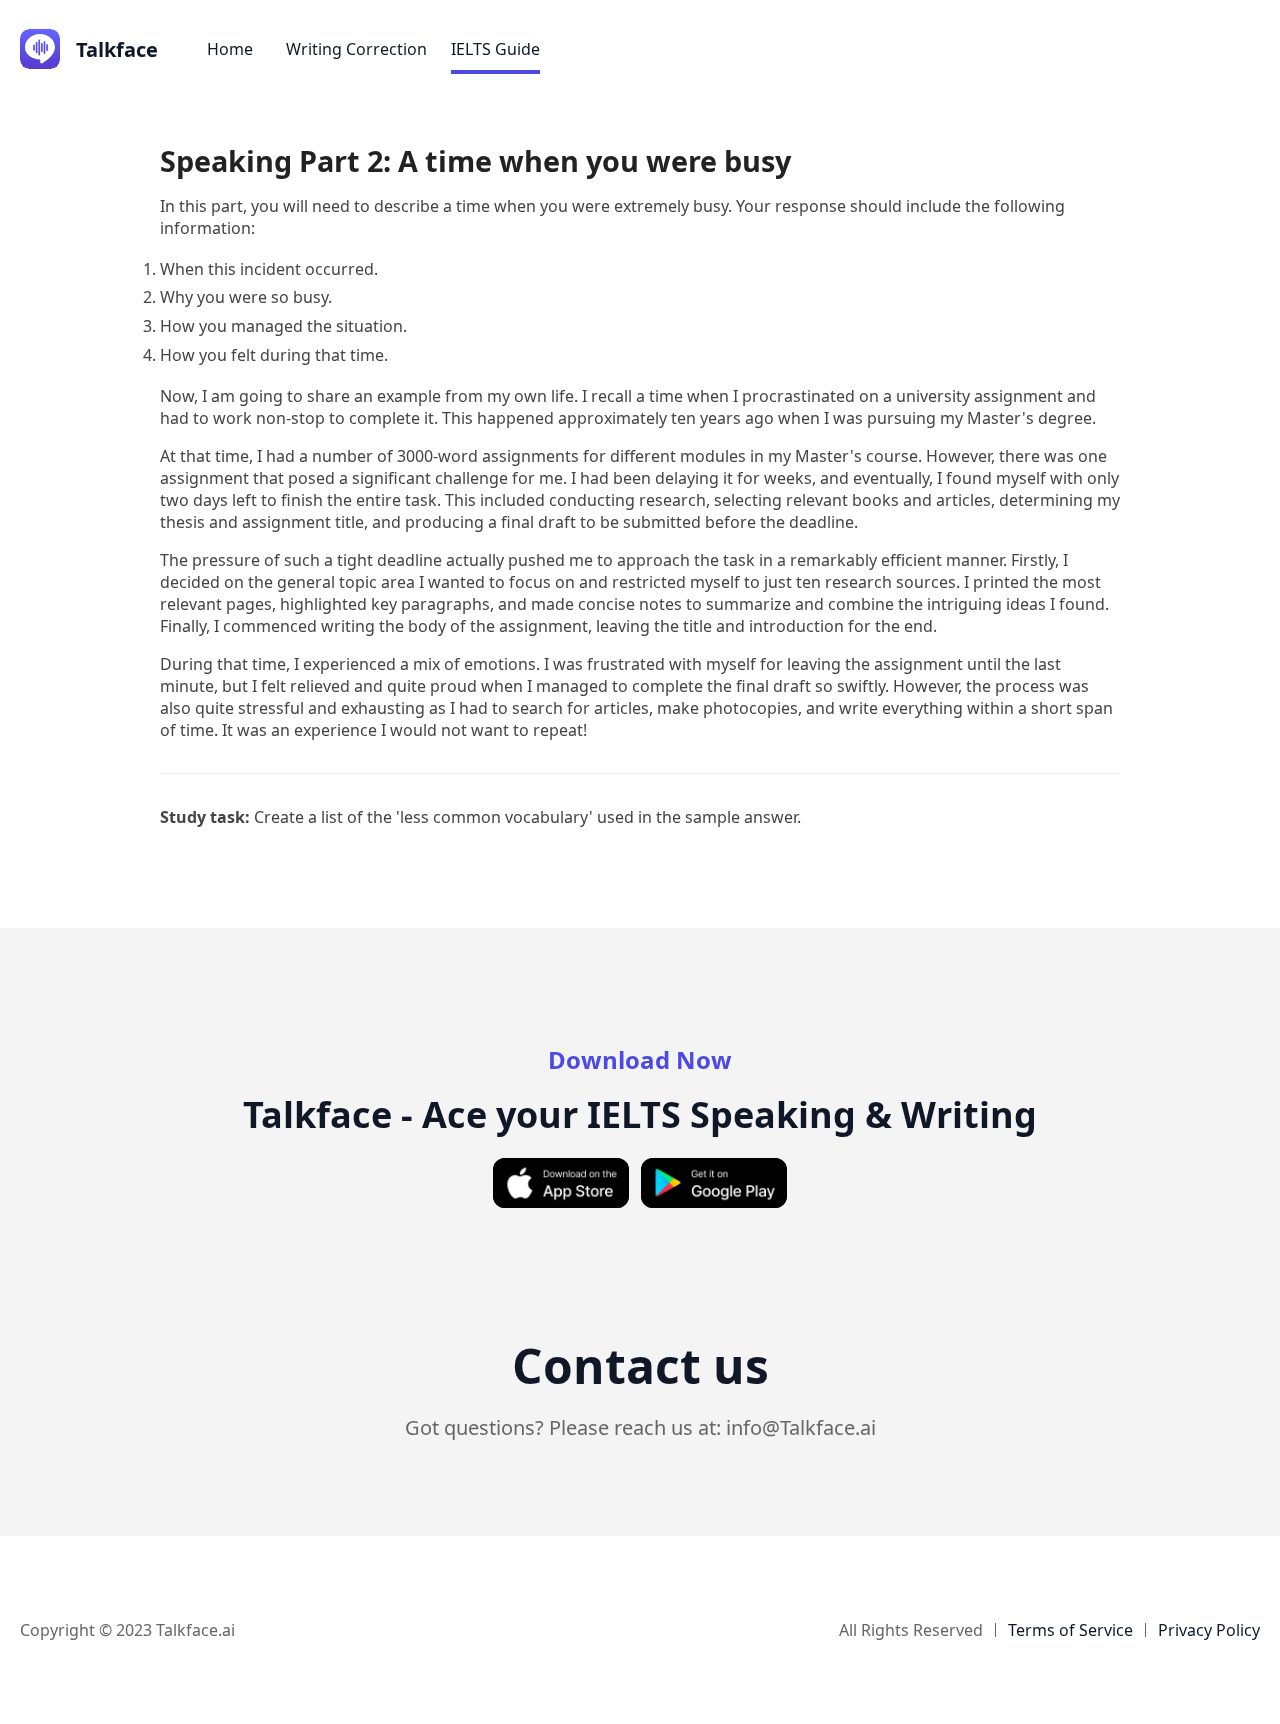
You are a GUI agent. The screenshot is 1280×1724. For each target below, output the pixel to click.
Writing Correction (356, 49)
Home (230, 49)
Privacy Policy (1209, 1630)
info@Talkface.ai (801, 1427)
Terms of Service (1070, 1630)
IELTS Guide (495, 49)
